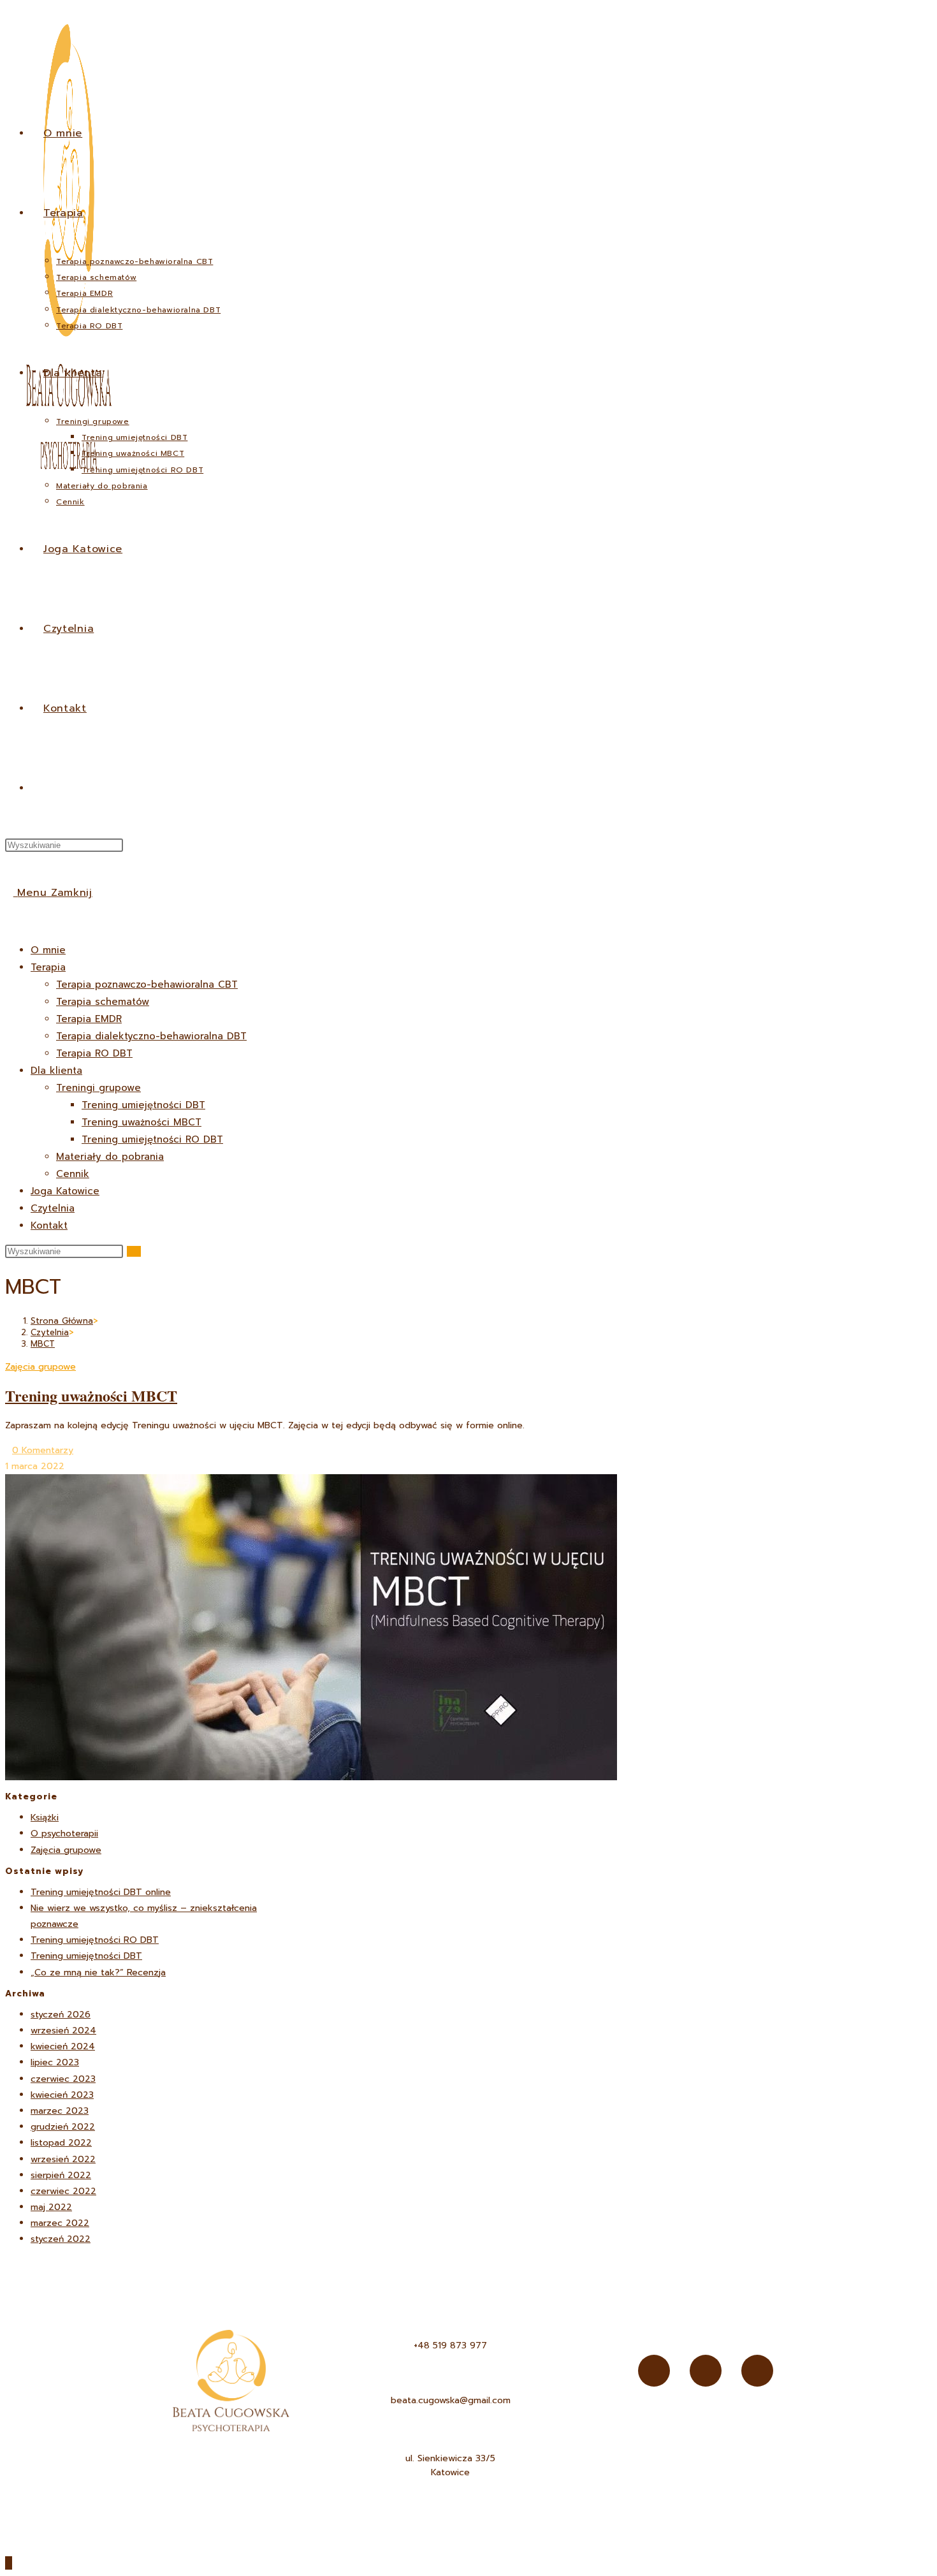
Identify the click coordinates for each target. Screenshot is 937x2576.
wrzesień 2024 (63, 2031)
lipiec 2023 (55, 2062)
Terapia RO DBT (94, 1053)
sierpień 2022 (61, 2175)
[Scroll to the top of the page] (9, 2563)
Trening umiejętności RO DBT (152, 1139)
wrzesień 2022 (63, 2159)
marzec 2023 (60, 2111)
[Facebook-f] (654, 2371)
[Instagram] (706, 2371)
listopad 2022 (61, 2143)
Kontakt (49, 1226)
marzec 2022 (60, 2223)
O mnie (48, 950)
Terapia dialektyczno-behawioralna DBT (151, 1036)
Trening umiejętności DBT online (101, 1892)
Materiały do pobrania (110, 1157)
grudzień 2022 (63, 2127)
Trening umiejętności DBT (143, 1105)
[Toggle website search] (47, 788)
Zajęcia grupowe (40, 1367)
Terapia (48, 967)
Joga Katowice (65, 1191)
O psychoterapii (64, 1833)
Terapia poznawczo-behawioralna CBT (147, 984)
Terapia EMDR (89, 1019)
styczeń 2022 (61, 2239)
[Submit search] (134, 1251)
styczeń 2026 (61, 2015)
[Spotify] (757, 2371)
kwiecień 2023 (62, 2095)
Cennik (73, 1174)
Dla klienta (56, 1071)
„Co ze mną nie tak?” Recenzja (98, 1972)
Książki (45, 1818)
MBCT (43, 1344)
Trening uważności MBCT (142, 1122)
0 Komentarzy (43, 1450)
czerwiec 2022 (63, 2191)
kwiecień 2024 (63, 2046)
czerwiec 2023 (63, 2079)
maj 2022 (51, 2207)
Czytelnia (53, 1208)
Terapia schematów (103, 1002)
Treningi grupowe (98, 1088)
